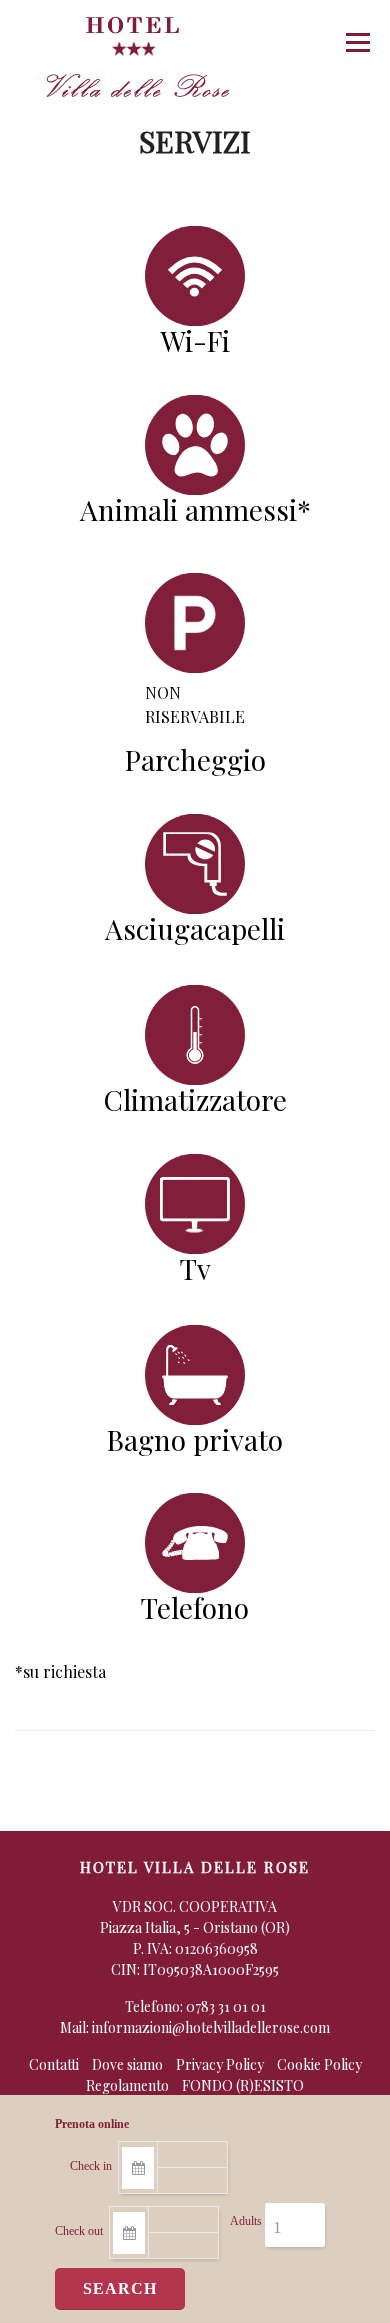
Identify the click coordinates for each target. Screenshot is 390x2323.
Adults (246, 2221)
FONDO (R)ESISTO (243, 2085)
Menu (357, 42)
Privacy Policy (220, 2064)
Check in (91, 2166)
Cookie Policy (319, 2064)
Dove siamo (127, 2064)
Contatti (54, 2064)
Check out (79, 2231)
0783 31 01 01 (226, 2006)
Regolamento (127, 2085)
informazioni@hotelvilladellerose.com (211, 2027)
